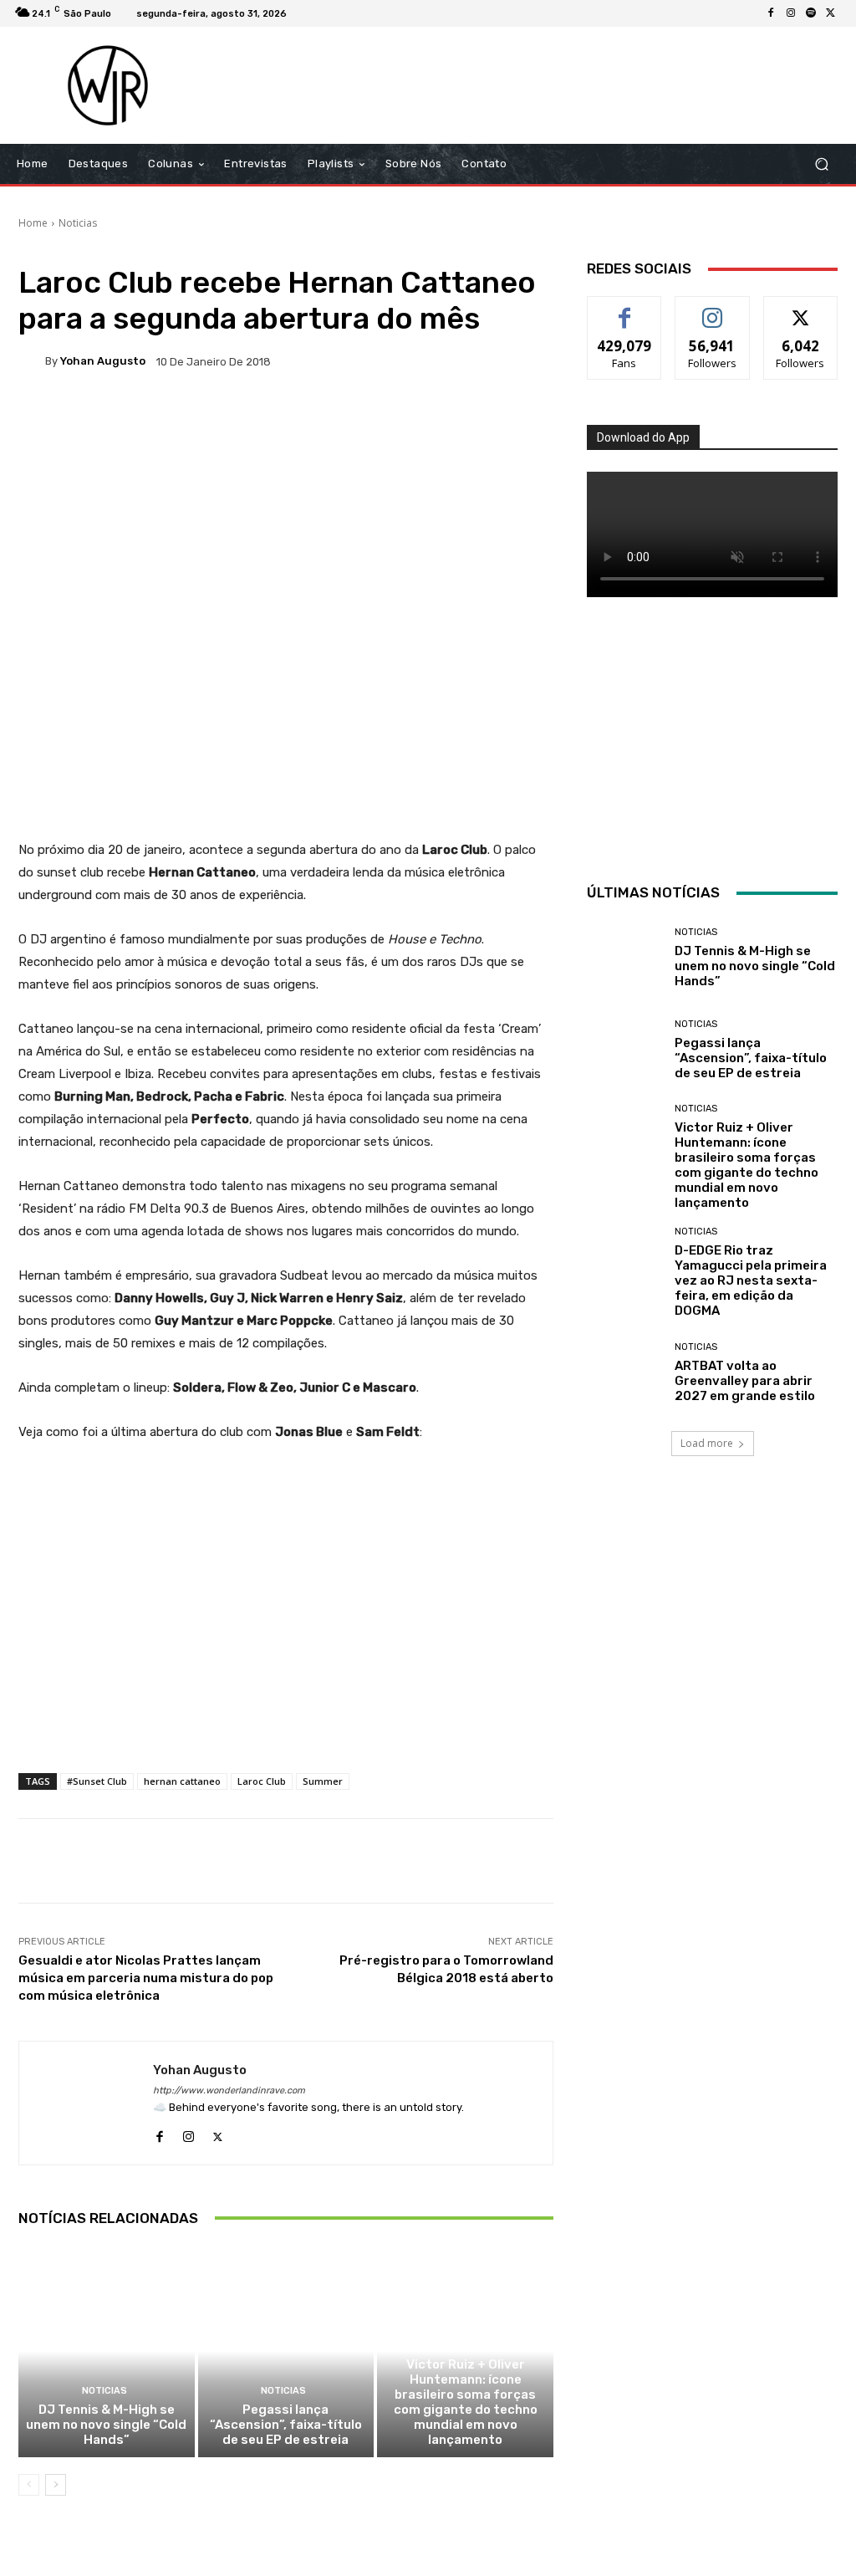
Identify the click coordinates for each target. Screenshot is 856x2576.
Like (625, 309)
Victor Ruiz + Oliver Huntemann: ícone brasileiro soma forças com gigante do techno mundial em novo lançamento (466, 2402)
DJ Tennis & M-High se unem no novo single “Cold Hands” (106, 2425)
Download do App (643, 437)
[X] (831, 13)
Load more (707, 1443)
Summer (323, 1781)
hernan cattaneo (182, 1781)
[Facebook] (771, 13)
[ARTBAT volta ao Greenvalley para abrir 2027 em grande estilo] (624, 1372)
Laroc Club (262, 1781)
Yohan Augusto (103, 361)
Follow (713, 309)
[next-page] (56, 2485)
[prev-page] (29, 2485)
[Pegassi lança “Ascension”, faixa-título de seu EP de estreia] (286, 2351)
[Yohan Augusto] (32, 361)
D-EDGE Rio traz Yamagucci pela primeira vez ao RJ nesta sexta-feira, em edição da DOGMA (751, 1280)
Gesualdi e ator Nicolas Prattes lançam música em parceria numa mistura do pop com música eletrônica (146, 1978)
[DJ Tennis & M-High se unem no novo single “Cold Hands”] (107, 2351)
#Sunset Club (97, 1781)
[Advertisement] (530, 85)
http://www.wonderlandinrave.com (229, 2090)
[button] (821, 164)
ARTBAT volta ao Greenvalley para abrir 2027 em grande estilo (745, 1381)
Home (33, 223)
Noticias (78, 223)
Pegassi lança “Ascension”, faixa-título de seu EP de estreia (286, 2425)
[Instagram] (791, 13)
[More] (558, 419)
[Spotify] (811, 13)
